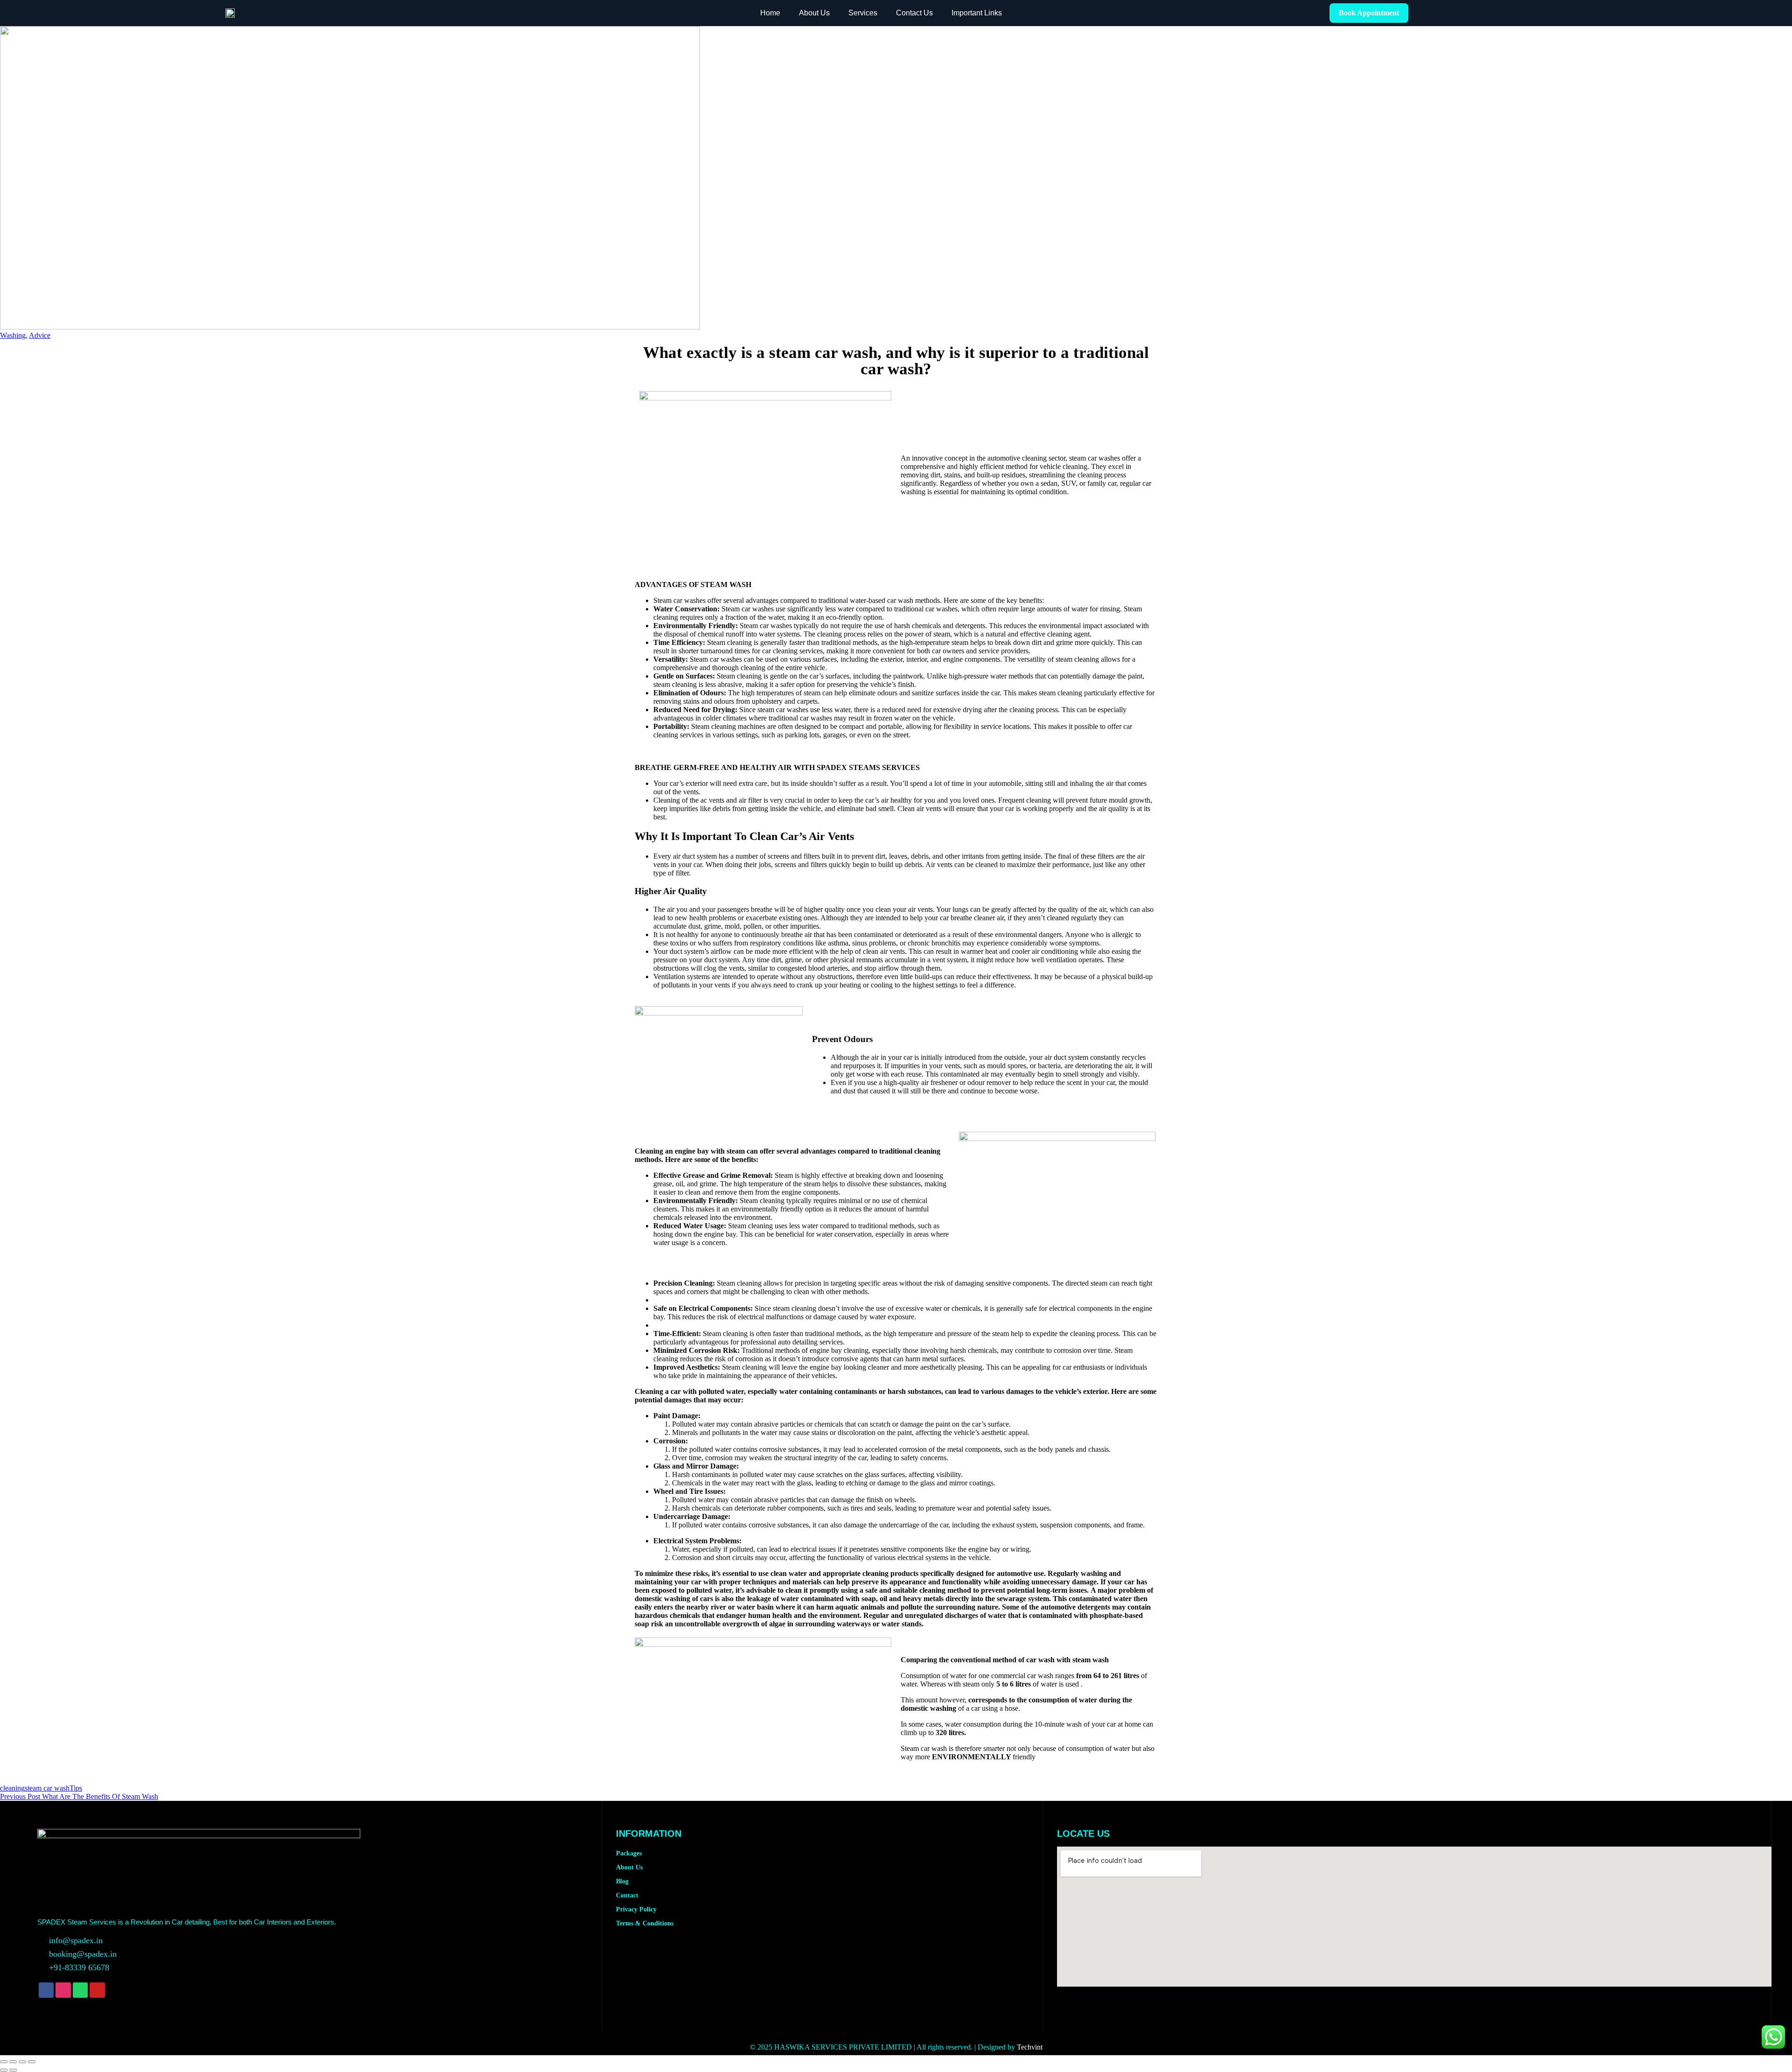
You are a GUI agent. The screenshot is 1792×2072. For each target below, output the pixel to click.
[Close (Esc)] (32, 2062)
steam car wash (47, 1788)
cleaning (12, 1788)
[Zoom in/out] (4, 2062)
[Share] (22, 2062)
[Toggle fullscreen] (13, 2062)
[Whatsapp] (80, 1990)
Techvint (1030, 2047)
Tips (76, 1788)
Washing (13, 335)
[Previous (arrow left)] (4, 2070)
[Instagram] (63, 1990)
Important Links (977, 13)
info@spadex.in (76, 1940)
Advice (40, 335)
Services (863, 13)
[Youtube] (97, 1990)
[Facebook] (46, 1990)
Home (770, 13)
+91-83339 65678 (79, 1967)
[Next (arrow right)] (13, 2070)
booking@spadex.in (83, 1954)
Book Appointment (1369, 13)
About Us (814, 13)
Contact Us (914, 13)
